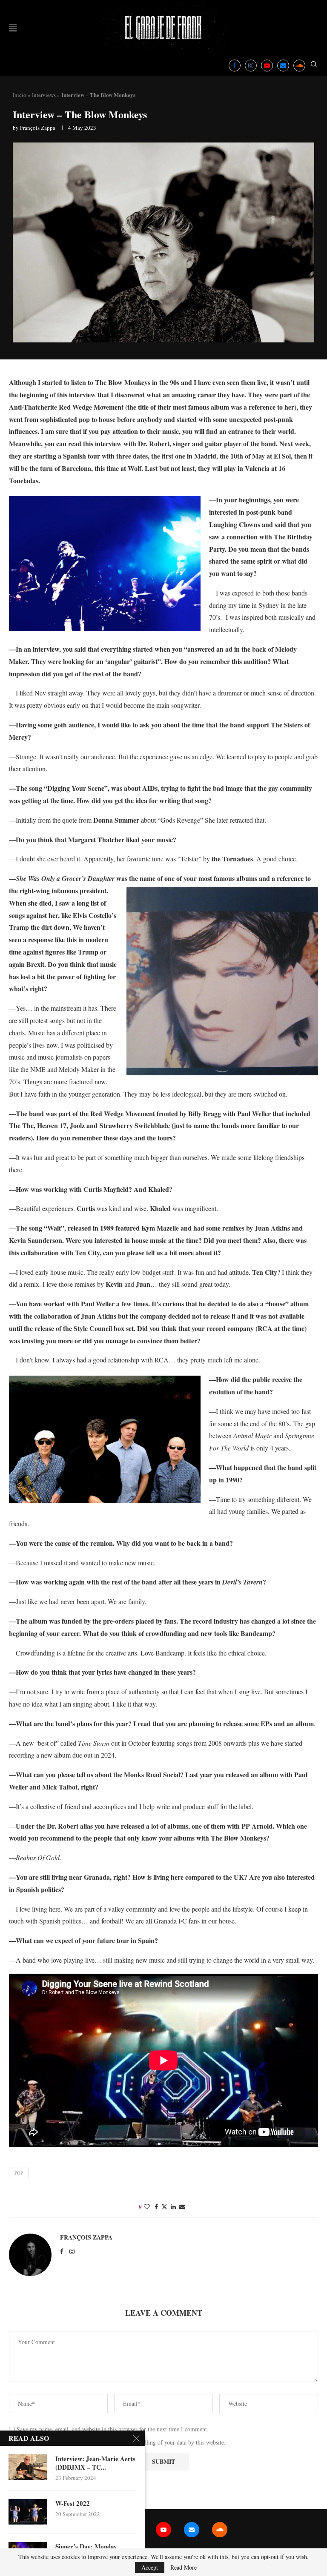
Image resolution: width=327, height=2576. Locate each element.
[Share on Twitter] (164, 2207)
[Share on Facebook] (156, 2207)
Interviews (44, 95)
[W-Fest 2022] (28, 2512)
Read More (184, 2567)
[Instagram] (251, 66)
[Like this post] (147, 2207)
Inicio (20, 95)
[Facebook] (235, 66)
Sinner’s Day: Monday (86, 2546)
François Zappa (38, 128)
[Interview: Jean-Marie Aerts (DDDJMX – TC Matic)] (28, 2467)
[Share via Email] (182, 2207)
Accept (150, 2567)
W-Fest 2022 (73, 2503)
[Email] (283, 66)
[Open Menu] (13, 28)
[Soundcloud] (299, 66)
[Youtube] (267, 66)
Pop (19, 2173)
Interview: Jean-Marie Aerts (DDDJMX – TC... (95, 2463)
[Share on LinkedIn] (173, 2207)
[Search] (314, 65)
